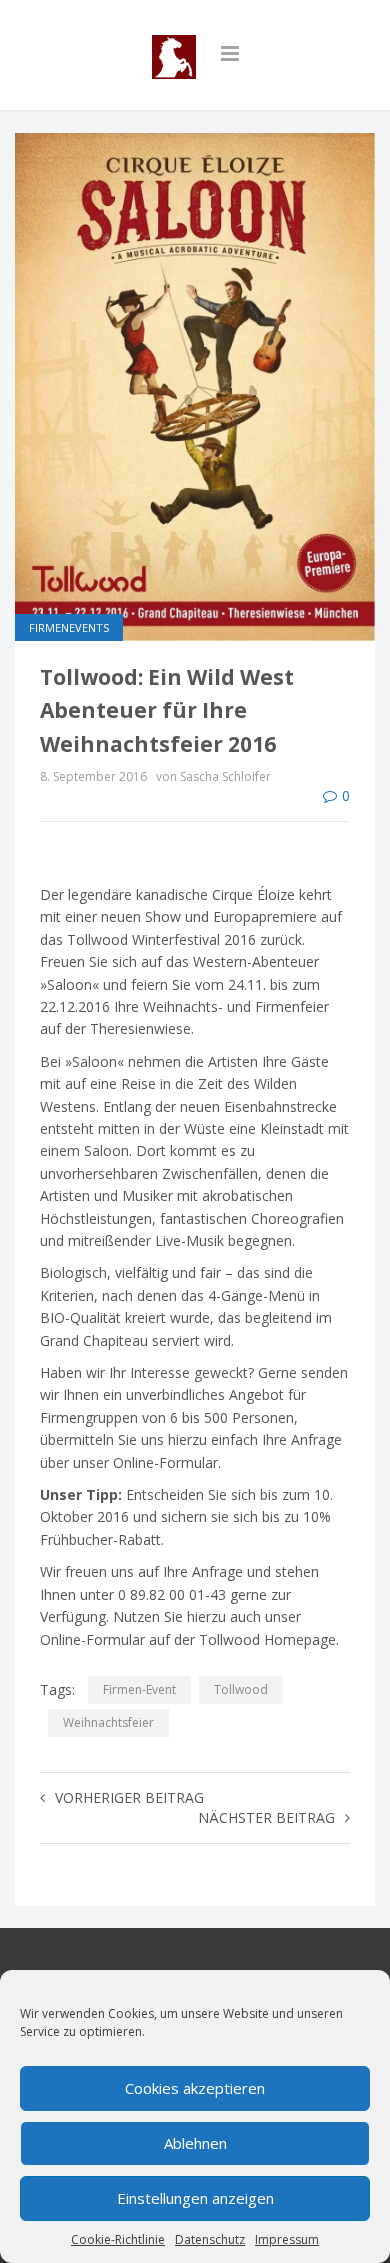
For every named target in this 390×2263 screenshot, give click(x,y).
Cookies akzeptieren (195, 2088)
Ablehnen (195, 2143)
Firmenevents (69, 627)
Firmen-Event (139, 1689)
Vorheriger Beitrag (129, 1797)
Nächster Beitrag (266, 1817)
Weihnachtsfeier (108, 1722)
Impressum (287, 2239)
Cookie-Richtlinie (118, 2239)
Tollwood (241, 1689)
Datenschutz (210, 2239)
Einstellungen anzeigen (195, 2198)
